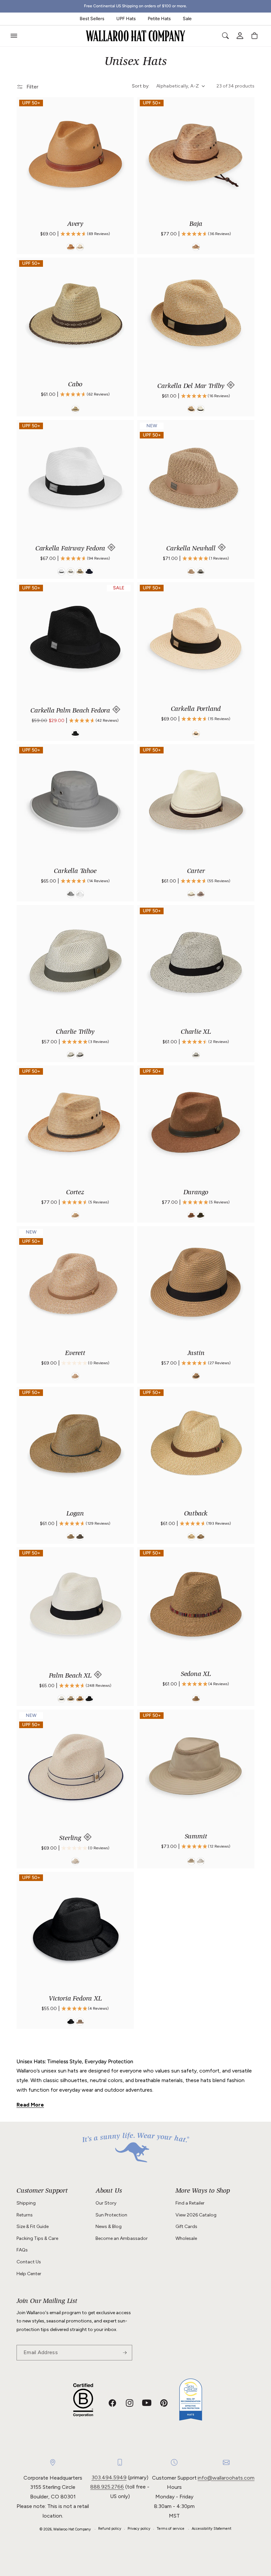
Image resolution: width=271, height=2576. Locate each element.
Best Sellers (92, 19)
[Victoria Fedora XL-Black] (71, 2022)
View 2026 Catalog (196, 2215)
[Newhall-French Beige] (191, 572)
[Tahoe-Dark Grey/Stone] (71, 894)
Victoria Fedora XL (75, 1999)
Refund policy (110, 2529)
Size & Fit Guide (33, 2227)
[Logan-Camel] (71, 1537)
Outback (196, 1514)
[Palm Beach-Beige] (71, 1699)
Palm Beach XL (71, 1676)
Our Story (106, 2203)
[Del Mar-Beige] (191, 409)
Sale (187, 19)
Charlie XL (196, 1032)
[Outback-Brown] (201, 1537)
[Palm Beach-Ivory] (61, 1699)
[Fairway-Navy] (89, 572)
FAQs (22, 2250)
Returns (25, 2215)
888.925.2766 (107, 2487)
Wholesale (186, 2238)
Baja (196, 225)
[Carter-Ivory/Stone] (191, 894)
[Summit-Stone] (201, 1861)
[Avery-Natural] (80, 247)
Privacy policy (139, 2529)
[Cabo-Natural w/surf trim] (75, 409)
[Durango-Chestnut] (191, 1216)
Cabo (75, 385)
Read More (30, 2105)
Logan (75, 1514)
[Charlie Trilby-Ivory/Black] (80, 1055)
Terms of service (171, 2529)
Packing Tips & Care (37, 2238)
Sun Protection (111, 2215)
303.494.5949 (109, 2477)
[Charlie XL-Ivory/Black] (196, 1055)
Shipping (26, 2203)
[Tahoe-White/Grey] (80, 894)
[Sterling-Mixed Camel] (75, 1861)
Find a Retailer (190, 2203)
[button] (14, 36)
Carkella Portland (196, 710)
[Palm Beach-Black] (89, 1699)
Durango (196, 1193)
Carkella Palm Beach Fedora (71, 711)
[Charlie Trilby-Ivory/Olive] (71, 1055)
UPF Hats (126, 19)
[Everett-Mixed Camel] (75, 1376)
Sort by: (141, 86)
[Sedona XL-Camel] (196, 1699)
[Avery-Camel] (71, 247)
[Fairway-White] (61, 572)
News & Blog (109, 2227)
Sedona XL (196, 1675)
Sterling (71, 1839)
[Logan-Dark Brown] (80, 1537)
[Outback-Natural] (191, 1537)
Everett (75, 1354)
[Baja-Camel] (196, 247)
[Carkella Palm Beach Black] (75, 734)
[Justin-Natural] (196, 1376)
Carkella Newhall (192, 549)
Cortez (75, 1193)
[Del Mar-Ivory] (201, 409)
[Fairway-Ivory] (71, 572)
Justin (196, 1354)
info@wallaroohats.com (226, 2478)
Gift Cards (186, 2227)
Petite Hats (159, 19)
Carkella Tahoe (75, 872)
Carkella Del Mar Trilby (192, 387)
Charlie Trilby (75, 1032)
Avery (75, 225)
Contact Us (29, 2262)
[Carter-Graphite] (201, 894)
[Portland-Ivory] (196, 734)
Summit (196, 1837)
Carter (196, 872)
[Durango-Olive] (201, 1216)
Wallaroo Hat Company (72, 2529)
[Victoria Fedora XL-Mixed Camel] (80, 2022)
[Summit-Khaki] (191, 1861)
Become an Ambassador (122, 2238)
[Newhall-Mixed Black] (201, 572)
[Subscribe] (125, 2353)
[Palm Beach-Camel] (80, 1699)
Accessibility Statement (212, 2529)
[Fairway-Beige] (80, 572)
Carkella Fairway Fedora (71, 549)
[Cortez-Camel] (75, 1216)
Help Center (29, 2274)
